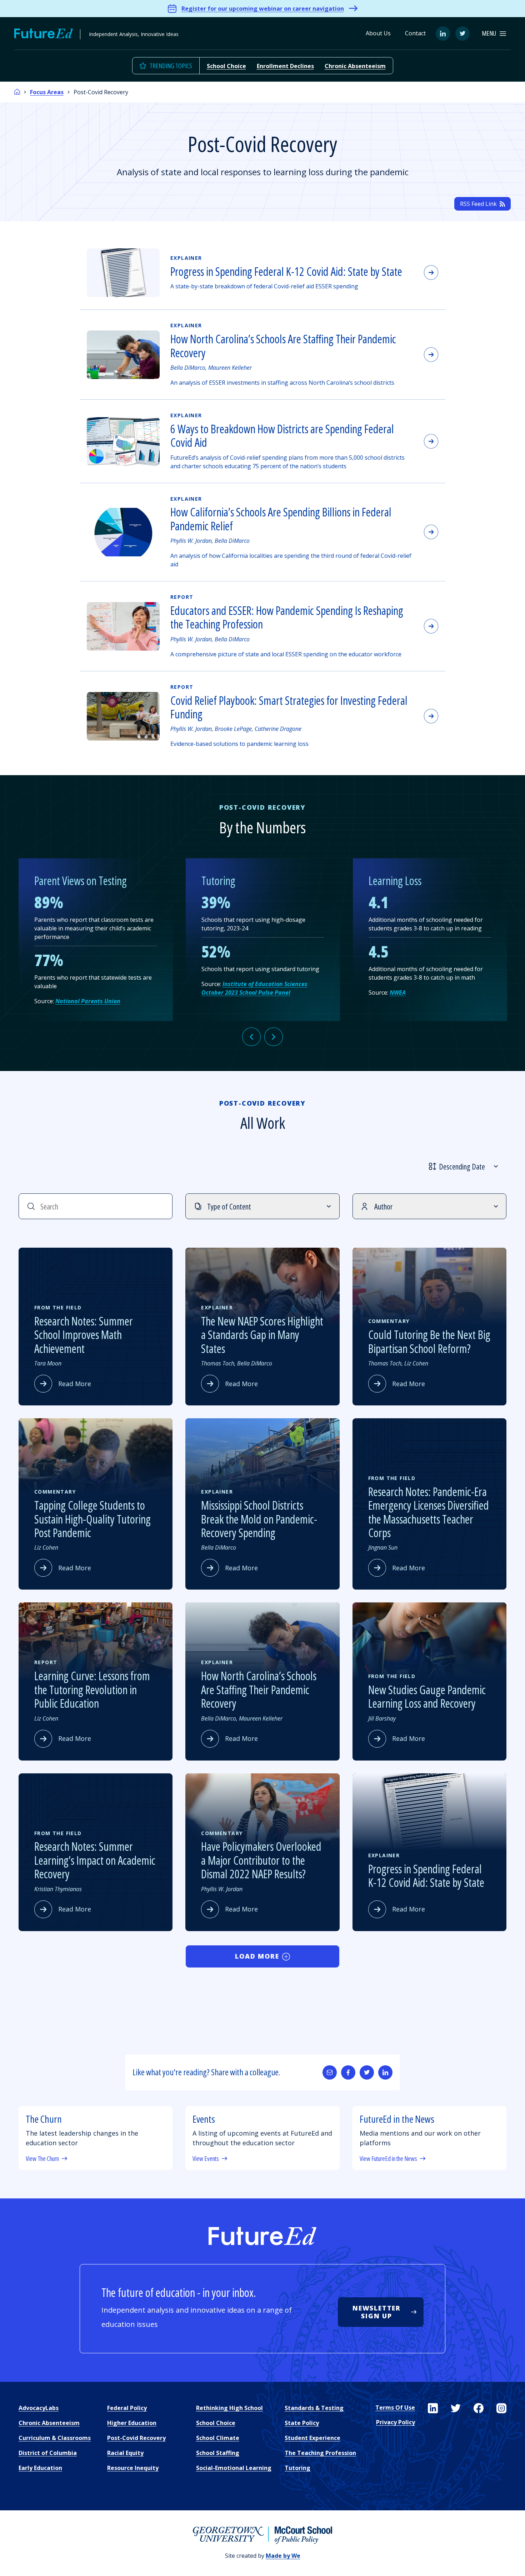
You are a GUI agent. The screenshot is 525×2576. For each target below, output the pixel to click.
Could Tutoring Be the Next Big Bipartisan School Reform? (429, 1341)
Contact (415, 33)
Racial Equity (125, 2453)
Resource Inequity (133, 2468)
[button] (494, 33)
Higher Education (132, 2423)
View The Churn (42, 2159)
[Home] (17, 92)
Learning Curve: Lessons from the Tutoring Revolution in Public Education (92, 1689)
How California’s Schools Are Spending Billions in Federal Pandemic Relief (281, 519)
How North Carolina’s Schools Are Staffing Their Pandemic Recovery (283, 346)
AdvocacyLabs (39, 2408)
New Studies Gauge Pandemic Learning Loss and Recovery (427, 1696)
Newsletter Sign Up (377, 2312)
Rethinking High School (229, 2408)
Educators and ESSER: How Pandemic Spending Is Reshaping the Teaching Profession (287, 617)
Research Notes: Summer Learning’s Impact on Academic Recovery (95, 1860)
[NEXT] (274, 1037)
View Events (206, 2159)
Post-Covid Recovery (136, 2438)
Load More (257, 1956)
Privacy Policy (396, 2422)
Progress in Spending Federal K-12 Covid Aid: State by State (286, 271)
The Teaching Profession (320, 2453)
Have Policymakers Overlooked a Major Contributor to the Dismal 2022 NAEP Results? (261, 1860)
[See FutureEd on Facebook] (479, 2408)
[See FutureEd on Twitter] (456, 2408)
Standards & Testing (314, 2408)
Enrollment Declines (285, 66)
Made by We (283, 2556)
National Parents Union (88, 1001)
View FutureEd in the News (388, 2159)
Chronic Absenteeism (355, 66)
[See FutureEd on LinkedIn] (433, 2408)
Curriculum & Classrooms (55, 2438)
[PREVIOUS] (251, 1037)
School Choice (226, 66)
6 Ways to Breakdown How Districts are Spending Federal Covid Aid (282, 436)
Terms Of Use (395, 2408)
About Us (378, 33)
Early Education (40, 2468)
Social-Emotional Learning (234, 2468)
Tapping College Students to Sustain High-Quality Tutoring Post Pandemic (92, 1519)
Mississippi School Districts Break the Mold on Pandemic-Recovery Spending (259, 1519)
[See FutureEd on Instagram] (501, 2408)
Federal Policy (127, 2408)
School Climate (218, 2438)
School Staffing (218, 2453)
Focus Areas (47, 92)
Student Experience (312, 2438)
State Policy (302, 2423)
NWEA (398, 992)
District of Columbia (48, 2453)
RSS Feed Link (478, 204)
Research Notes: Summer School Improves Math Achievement (84, 1335)
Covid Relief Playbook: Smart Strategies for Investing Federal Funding (289, 707)
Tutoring (297, 2468)
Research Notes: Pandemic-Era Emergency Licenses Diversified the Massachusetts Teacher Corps (429, 1512)
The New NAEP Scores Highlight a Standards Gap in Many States (262, 1335)
